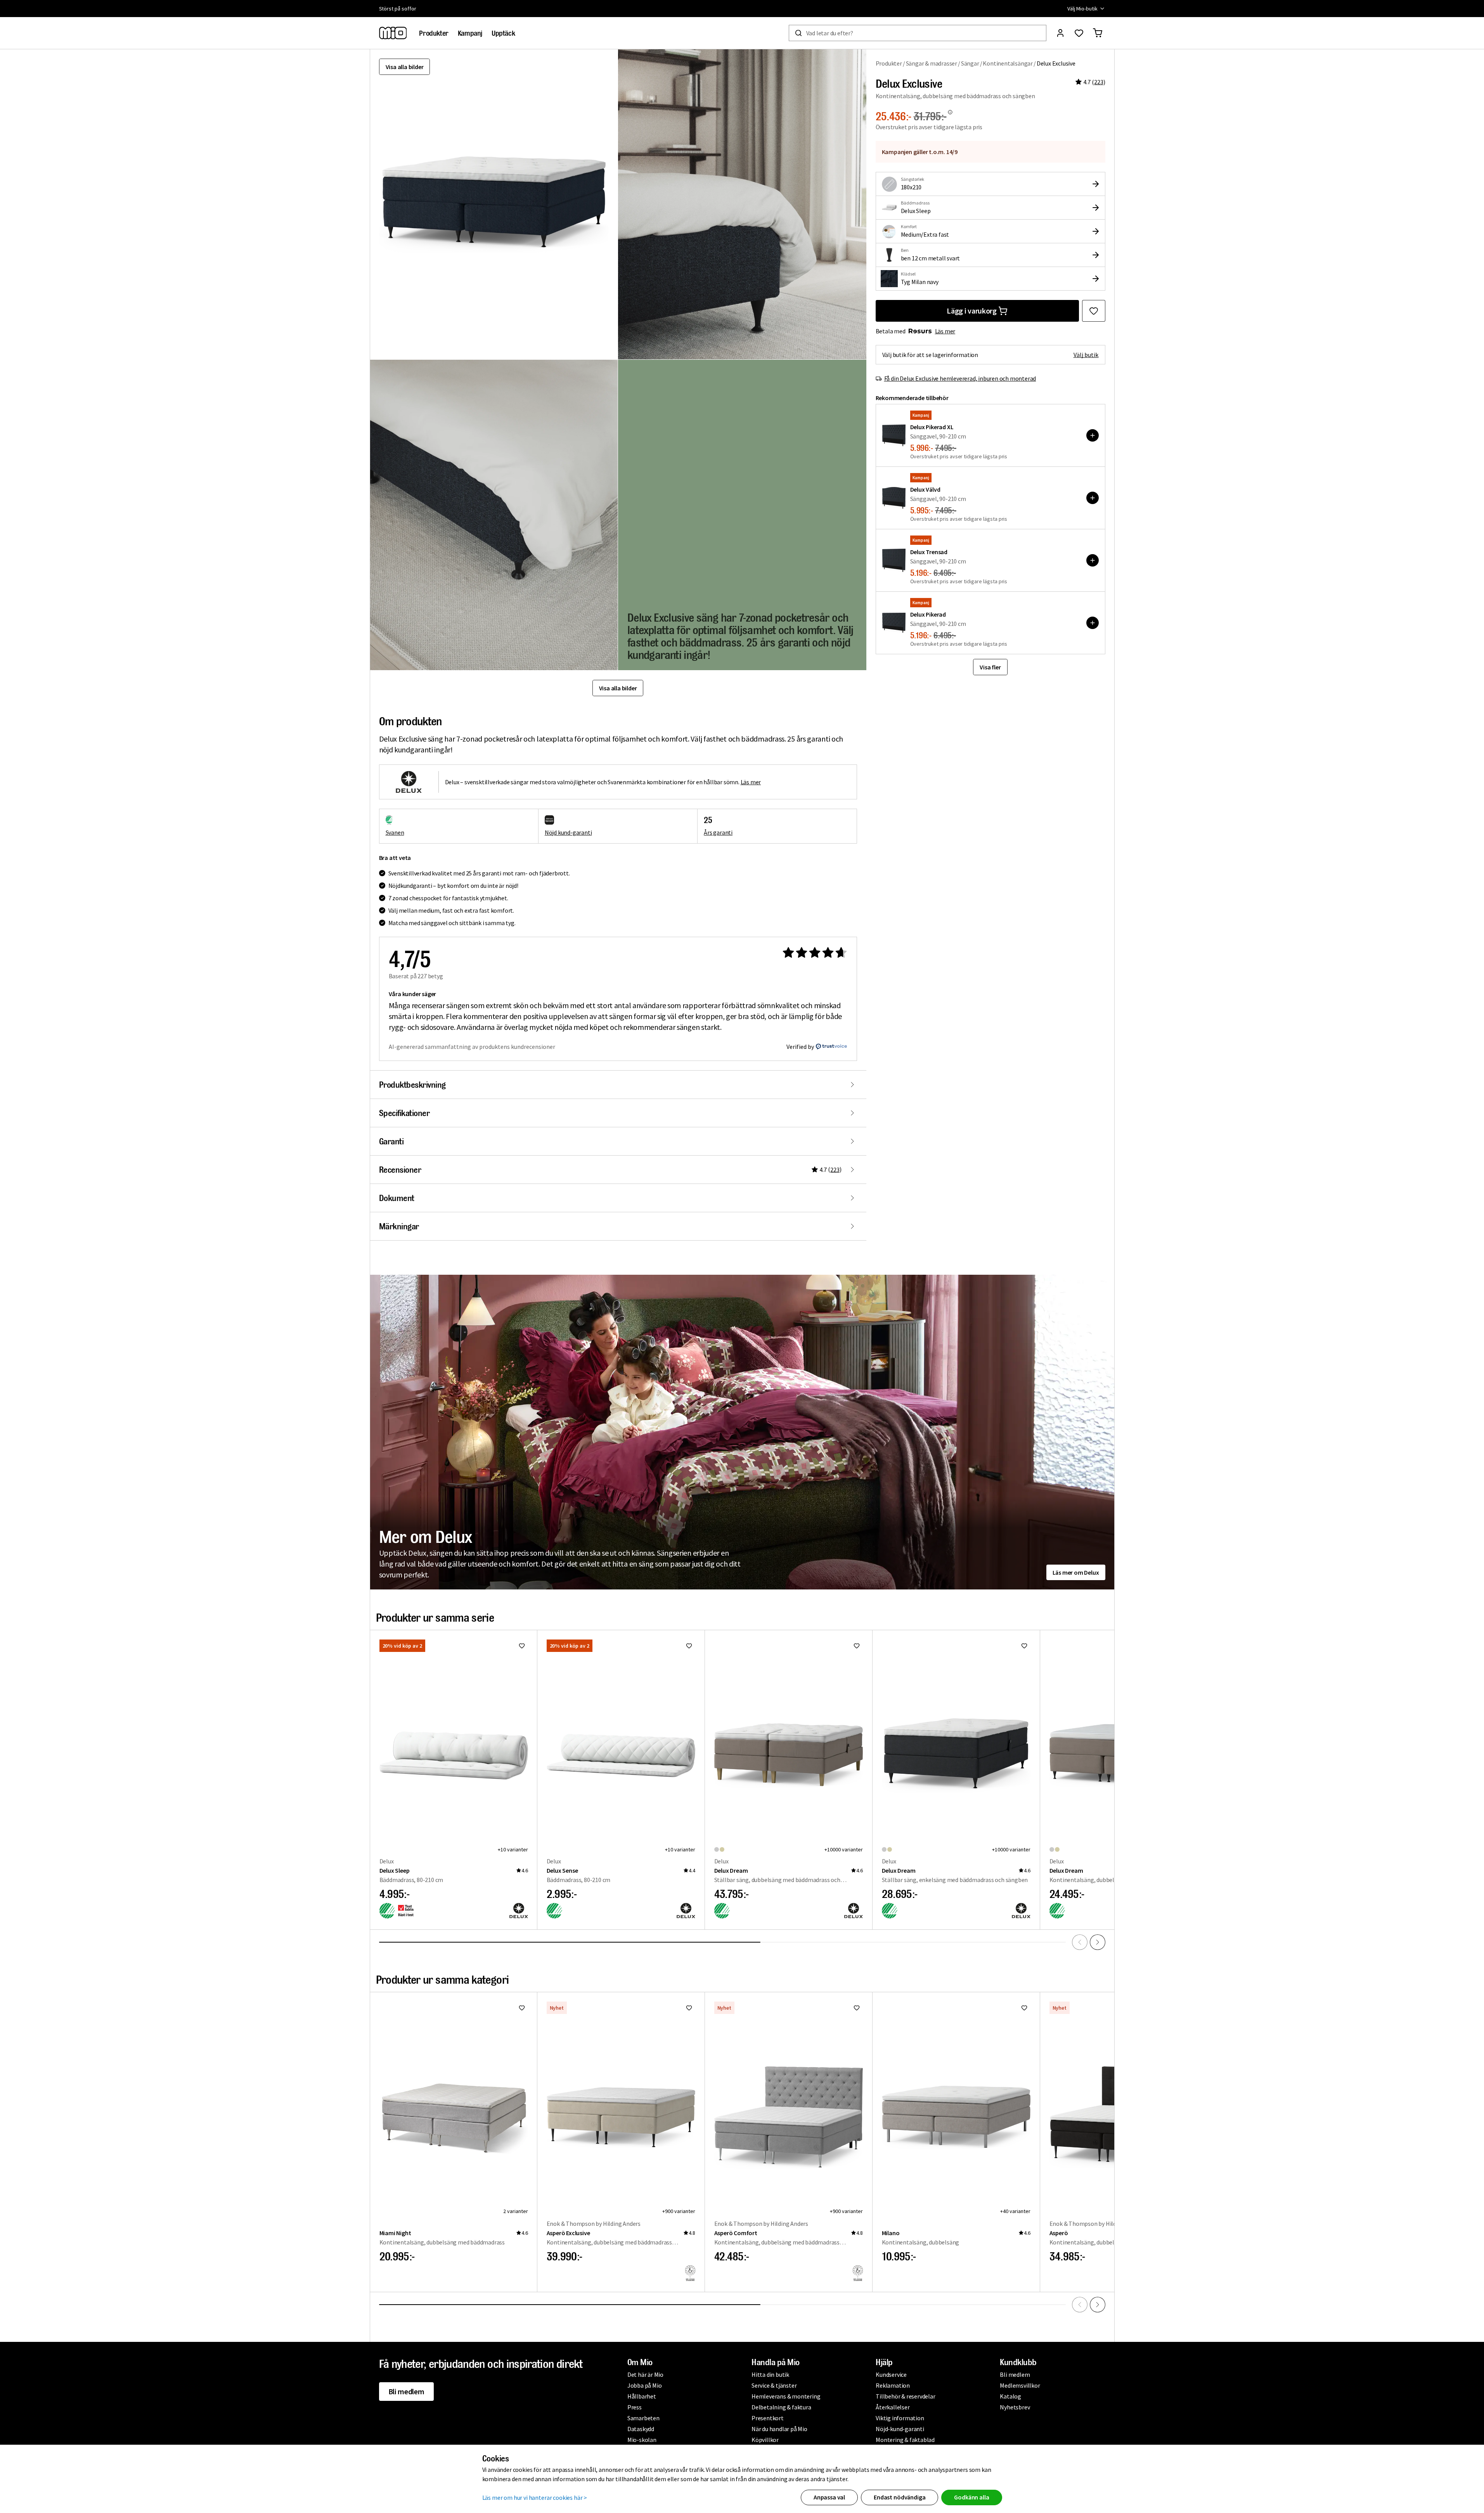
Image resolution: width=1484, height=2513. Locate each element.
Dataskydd (641, 2429)
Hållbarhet (642, 2396)
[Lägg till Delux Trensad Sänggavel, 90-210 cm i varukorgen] (1093, 560)
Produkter (889, 63)
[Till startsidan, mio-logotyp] (393, 33)
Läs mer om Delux (1076, 1572)
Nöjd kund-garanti (568, 832)
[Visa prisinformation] (950, 112)
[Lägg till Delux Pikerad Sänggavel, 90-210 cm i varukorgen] (1093, 623)
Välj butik (1086, 355)
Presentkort (768, 2418)
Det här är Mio (645, 2374)
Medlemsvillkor (1020, 2385)
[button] (742, 204)
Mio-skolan (642, 2440)
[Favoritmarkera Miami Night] (522, 2008)
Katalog (1010, 2396)
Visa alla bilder (405, 67)
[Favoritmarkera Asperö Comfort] (857, 2008)
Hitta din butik (770, 2374)
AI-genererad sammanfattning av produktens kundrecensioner (472, 1047)
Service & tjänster (774, 2385)
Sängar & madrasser (932, 63)
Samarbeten (643, 2418)
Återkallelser (893, 2407)
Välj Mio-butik (1082, 9)
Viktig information (900, 2418)
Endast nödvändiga (900, 2497)
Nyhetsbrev (1015, 2407)
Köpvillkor (765, 2440)
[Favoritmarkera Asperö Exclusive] (689, 2008)
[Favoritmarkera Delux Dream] (857, 1646)
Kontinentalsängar (1008, 63)
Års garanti (718, 832)
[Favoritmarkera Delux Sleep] (522, 1646)
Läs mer (945, 331)
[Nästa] (1098, 1942)
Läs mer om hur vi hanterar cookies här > (535, 2497)
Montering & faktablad (905, 2440)
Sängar (970, 63)
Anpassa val (829, 2497)
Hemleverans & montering (786, 2396)
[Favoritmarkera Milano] (1024, 2008)
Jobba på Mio (645, 2385)
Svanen (395, 832)
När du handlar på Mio (779, 2429)
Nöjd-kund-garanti (900, 2429)
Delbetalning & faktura (781, 2407)
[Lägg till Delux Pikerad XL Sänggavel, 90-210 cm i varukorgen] (1093, 435)
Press (635, 2407)
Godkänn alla (971, 2497)
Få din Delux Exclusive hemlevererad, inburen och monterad (960, 378)
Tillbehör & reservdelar (905, 2396)
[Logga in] (1060, 33)
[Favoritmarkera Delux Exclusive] (1094, 311)
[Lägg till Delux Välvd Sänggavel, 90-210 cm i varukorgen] (1093, 498)
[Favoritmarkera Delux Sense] (689, 1646)
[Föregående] (1080, 1942)
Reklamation (893, 2385)
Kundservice (891, 2374)
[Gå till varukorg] (1098, 33)
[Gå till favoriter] (1079, 33)
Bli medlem (406, 2391)
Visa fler (990, 667)
